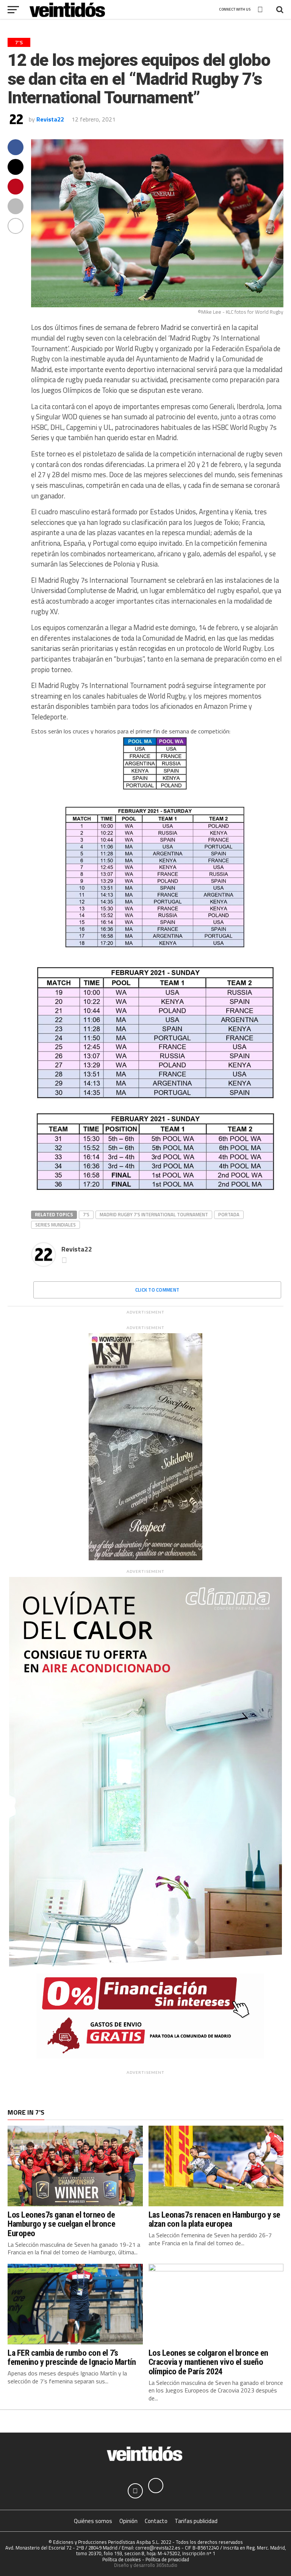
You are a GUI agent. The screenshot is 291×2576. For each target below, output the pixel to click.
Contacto (156, 2521)
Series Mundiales (56, 1225)
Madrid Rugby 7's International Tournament (154, 1214)
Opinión (128, 2521)
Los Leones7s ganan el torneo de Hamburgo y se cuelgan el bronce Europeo (61, 2224)
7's (86, 1214)
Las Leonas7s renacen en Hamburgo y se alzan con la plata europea (214, 2219)
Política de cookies (122, 2559)
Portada (229, 1214)
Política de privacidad (167, 2559)
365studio (167, 2565)
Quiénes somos (93, 2521)
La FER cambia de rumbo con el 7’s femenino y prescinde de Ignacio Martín (72, 2357)
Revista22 (50, 119)
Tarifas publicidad (196, 2521)
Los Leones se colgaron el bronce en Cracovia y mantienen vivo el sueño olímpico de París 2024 (208, 2362)
